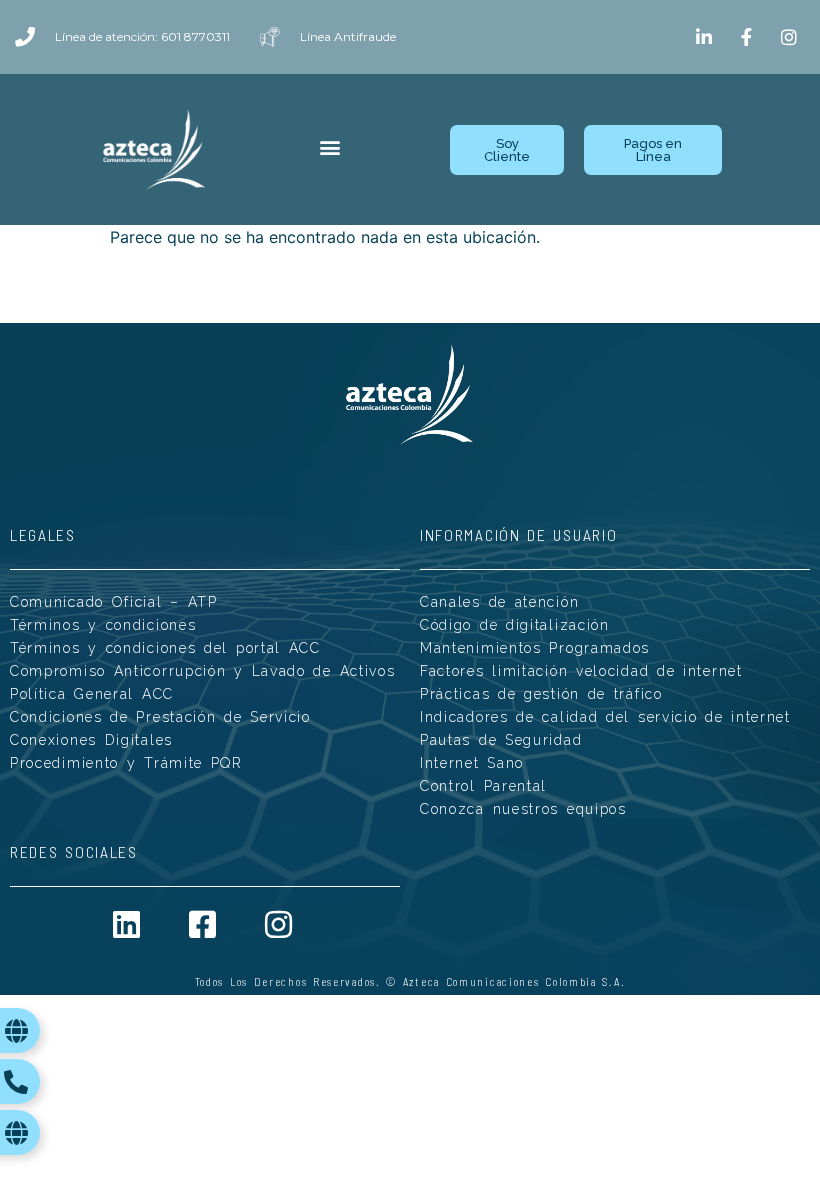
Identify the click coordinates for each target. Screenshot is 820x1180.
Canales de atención (499, 602)
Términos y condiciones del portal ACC (165, 648)
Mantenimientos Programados (535, 648)
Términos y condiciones (103, 625)
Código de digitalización (515, 625)
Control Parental (483, 786)
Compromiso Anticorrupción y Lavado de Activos (203, 671)
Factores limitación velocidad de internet (581, 671)
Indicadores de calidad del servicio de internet (605, 717)
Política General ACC (92, 694)
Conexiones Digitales (91, 740)
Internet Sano (472, 763)
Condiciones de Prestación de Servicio (160, 717)
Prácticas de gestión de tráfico (541, 694)
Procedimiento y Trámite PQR (126, 763)
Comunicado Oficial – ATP (114, 602)
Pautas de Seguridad (501, 740)
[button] (330, 147)
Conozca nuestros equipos (523, 809)
